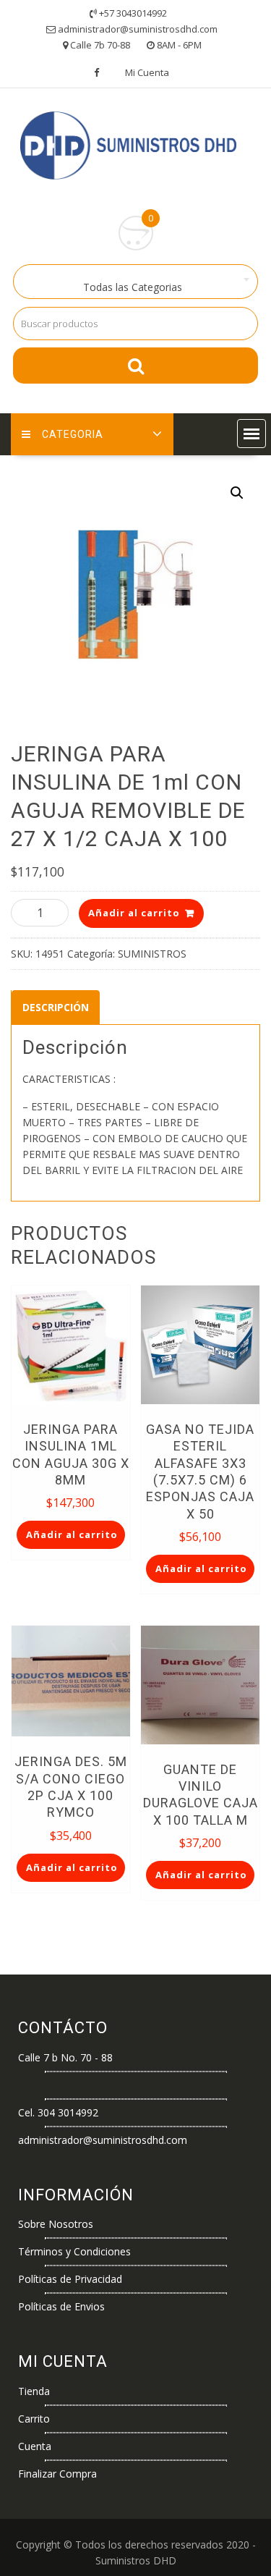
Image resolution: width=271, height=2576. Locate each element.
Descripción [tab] (56, 1007)
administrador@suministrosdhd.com (103, 2140)
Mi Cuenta (147, 72)
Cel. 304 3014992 (58, 2112)
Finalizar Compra (57, 2474)
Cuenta (35, 2446)
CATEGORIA (73, 434)
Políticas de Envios (61, 2306)
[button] (251, 434)
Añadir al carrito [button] (72, 1534)
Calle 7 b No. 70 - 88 (65, 2057)
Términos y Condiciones (74, 2251)
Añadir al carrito (134, 913)
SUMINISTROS (152, 954)
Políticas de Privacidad (70, 2279)
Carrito (34, 2419)
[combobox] (135, 282)
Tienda (34, 2391)
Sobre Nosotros (56, 2224)
